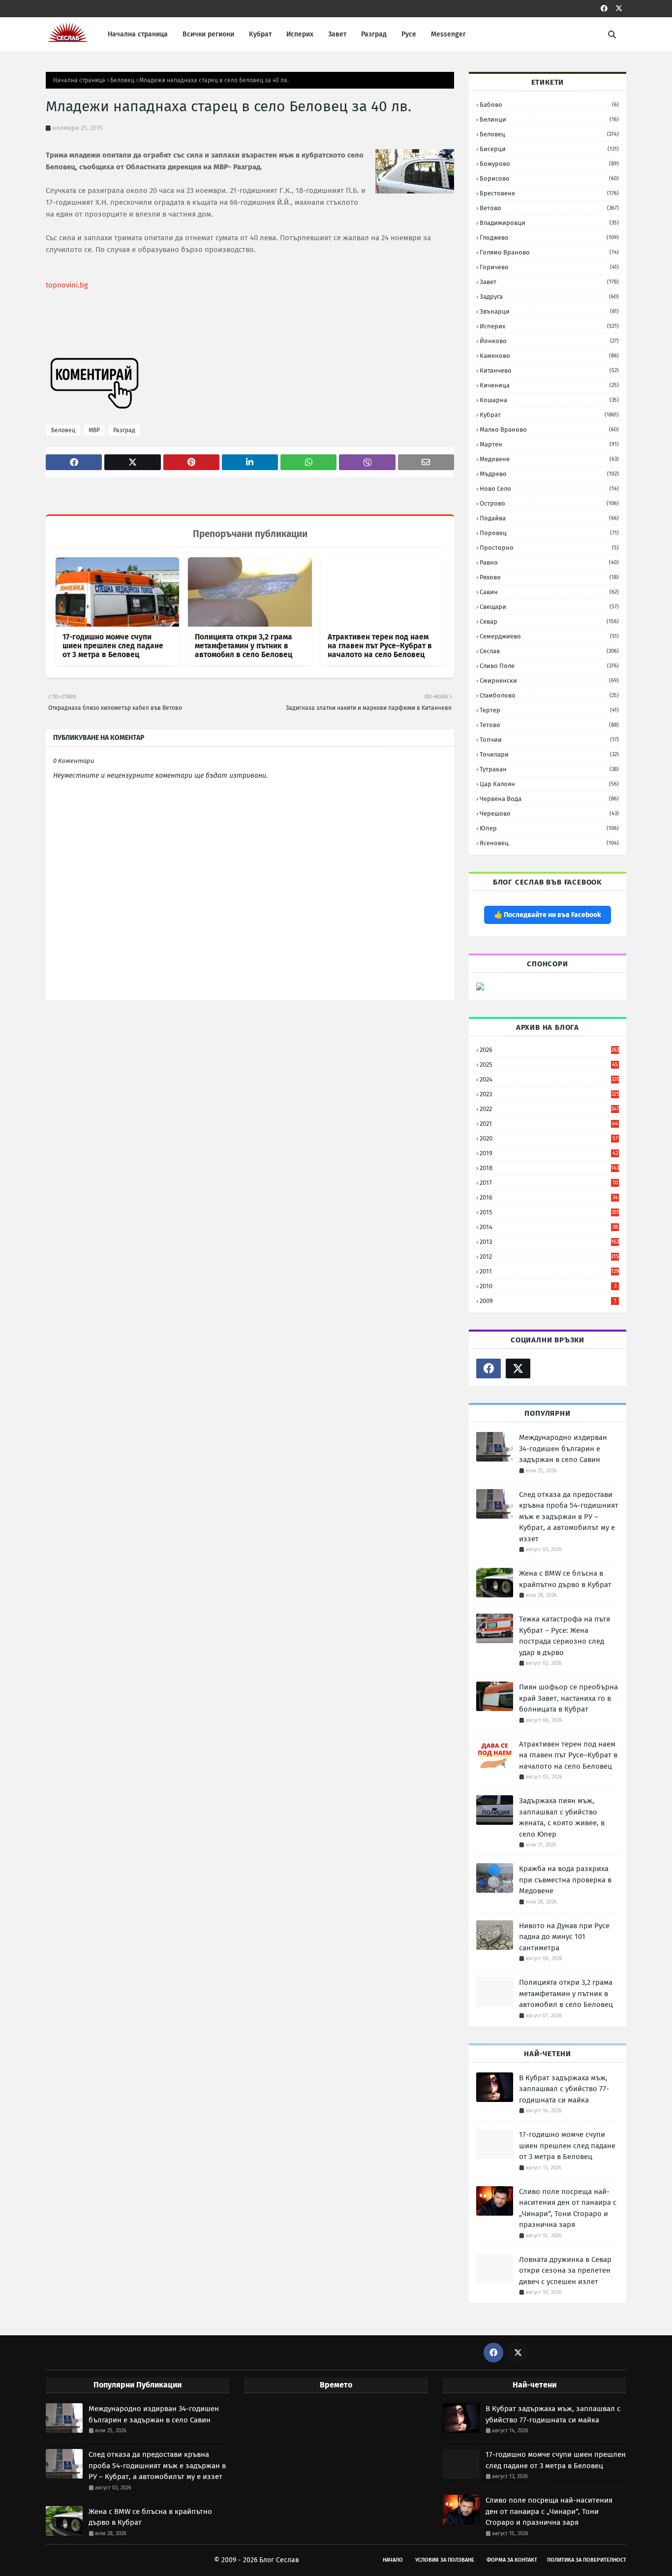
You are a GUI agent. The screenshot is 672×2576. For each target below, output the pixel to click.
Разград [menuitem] (374, 34)
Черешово (549, 813)
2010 (548, 1286)
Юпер (549, 828)
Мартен (549, 444)
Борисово (549, 178)
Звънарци (549, 311)
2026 (549, 1050)
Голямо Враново (549, 252)
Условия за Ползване (445, 2560)
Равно (549, 562)
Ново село (549, 489)
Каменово (549, 356)
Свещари (549, 607)
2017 (549, 1183)
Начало (393, 2560)
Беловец (122, 80)
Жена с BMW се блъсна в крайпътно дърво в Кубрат (565, 1579)
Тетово (549, 725)
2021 (549, 1124)
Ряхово (549, 577)
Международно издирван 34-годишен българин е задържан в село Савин (563, 1448)
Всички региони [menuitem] (208, 34)
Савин (549, 592)
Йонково (549, 341)
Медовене (549, 459)
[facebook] (604, 9)
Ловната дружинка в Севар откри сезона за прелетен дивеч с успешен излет (565, 2271)
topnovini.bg (67, 285)
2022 (549, 1109)
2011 (549, 1271)
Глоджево (549, 238)
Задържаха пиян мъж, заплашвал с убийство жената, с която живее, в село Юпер (562, 1817)
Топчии (549, 740)
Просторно (549, 548)
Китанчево (549, 370)
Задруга (549, 297)
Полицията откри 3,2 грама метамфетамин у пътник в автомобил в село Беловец (244, 646)
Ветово (549, 208)
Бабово (549, 105)
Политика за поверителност (587, 2560)
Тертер (549, 710)
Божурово (549, 164)
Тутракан (549, 769)
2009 (548, 1301)
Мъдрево (549, 474)
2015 (549, 1212)
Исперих (549, 326)
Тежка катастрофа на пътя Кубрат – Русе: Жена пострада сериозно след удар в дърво (565, 1636)
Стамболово (549, 695)
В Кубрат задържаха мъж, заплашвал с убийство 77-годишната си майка (564, 2089)
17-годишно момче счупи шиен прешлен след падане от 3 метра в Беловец (113, 646)
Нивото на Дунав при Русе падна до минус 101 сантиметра (564, 1937)
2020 (549, 1138)
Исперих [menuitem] (300, 34)
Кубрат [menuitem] (260, 34)
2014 (549, 1227)
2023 (549, 1094)
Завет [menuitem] (337, 34)
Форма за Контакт (512, 2560)
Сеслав (549, 651)
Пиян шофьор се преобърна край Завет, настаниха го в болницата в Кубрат (568, 1698)
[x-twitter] (619, 9)
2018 (549, 1168)
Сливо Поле (549, 666)
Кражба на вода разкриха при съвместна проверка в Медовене (565, 1880)
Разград (124, 430)
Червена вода (549, 799)
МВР (94, 430)
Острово (549, 503)
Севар (549, 621)
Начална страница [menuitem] (138, 34)
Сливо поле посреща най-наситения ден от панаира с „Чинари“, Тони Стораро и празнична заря (568, 2208)
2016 (549, 1197)
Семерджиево (549, 636)
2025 (549, 1065)
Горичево (549, 267)
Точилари (549, 754)
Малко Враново (549, 429)
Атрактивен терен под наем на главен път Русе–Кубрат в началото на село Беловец (380, 646)
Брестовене (549, 193)
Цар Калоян (549, 784)
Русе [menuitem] (409, 34)
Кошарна (549, 400)
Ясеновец (549, 843)
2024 (549, 1079)
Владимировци (549, 223)
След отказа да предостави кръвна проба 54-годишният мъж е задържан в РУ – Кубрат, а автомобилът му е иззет (569, 1517)
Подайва (549, 518)
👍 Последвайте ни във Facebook (548, 915)
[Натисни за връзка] (480, 988)
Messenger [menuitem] (448, 34)
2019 (549, 1153)
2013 (549, 1242)
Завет (549, 282)
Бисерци (549, 149)
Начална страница (79, 80)
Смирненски (549, 681)
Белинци (549, 119)
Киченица (549, 385)
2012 (549, 1256)
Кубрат (549, 415)
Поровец (549, 533)
